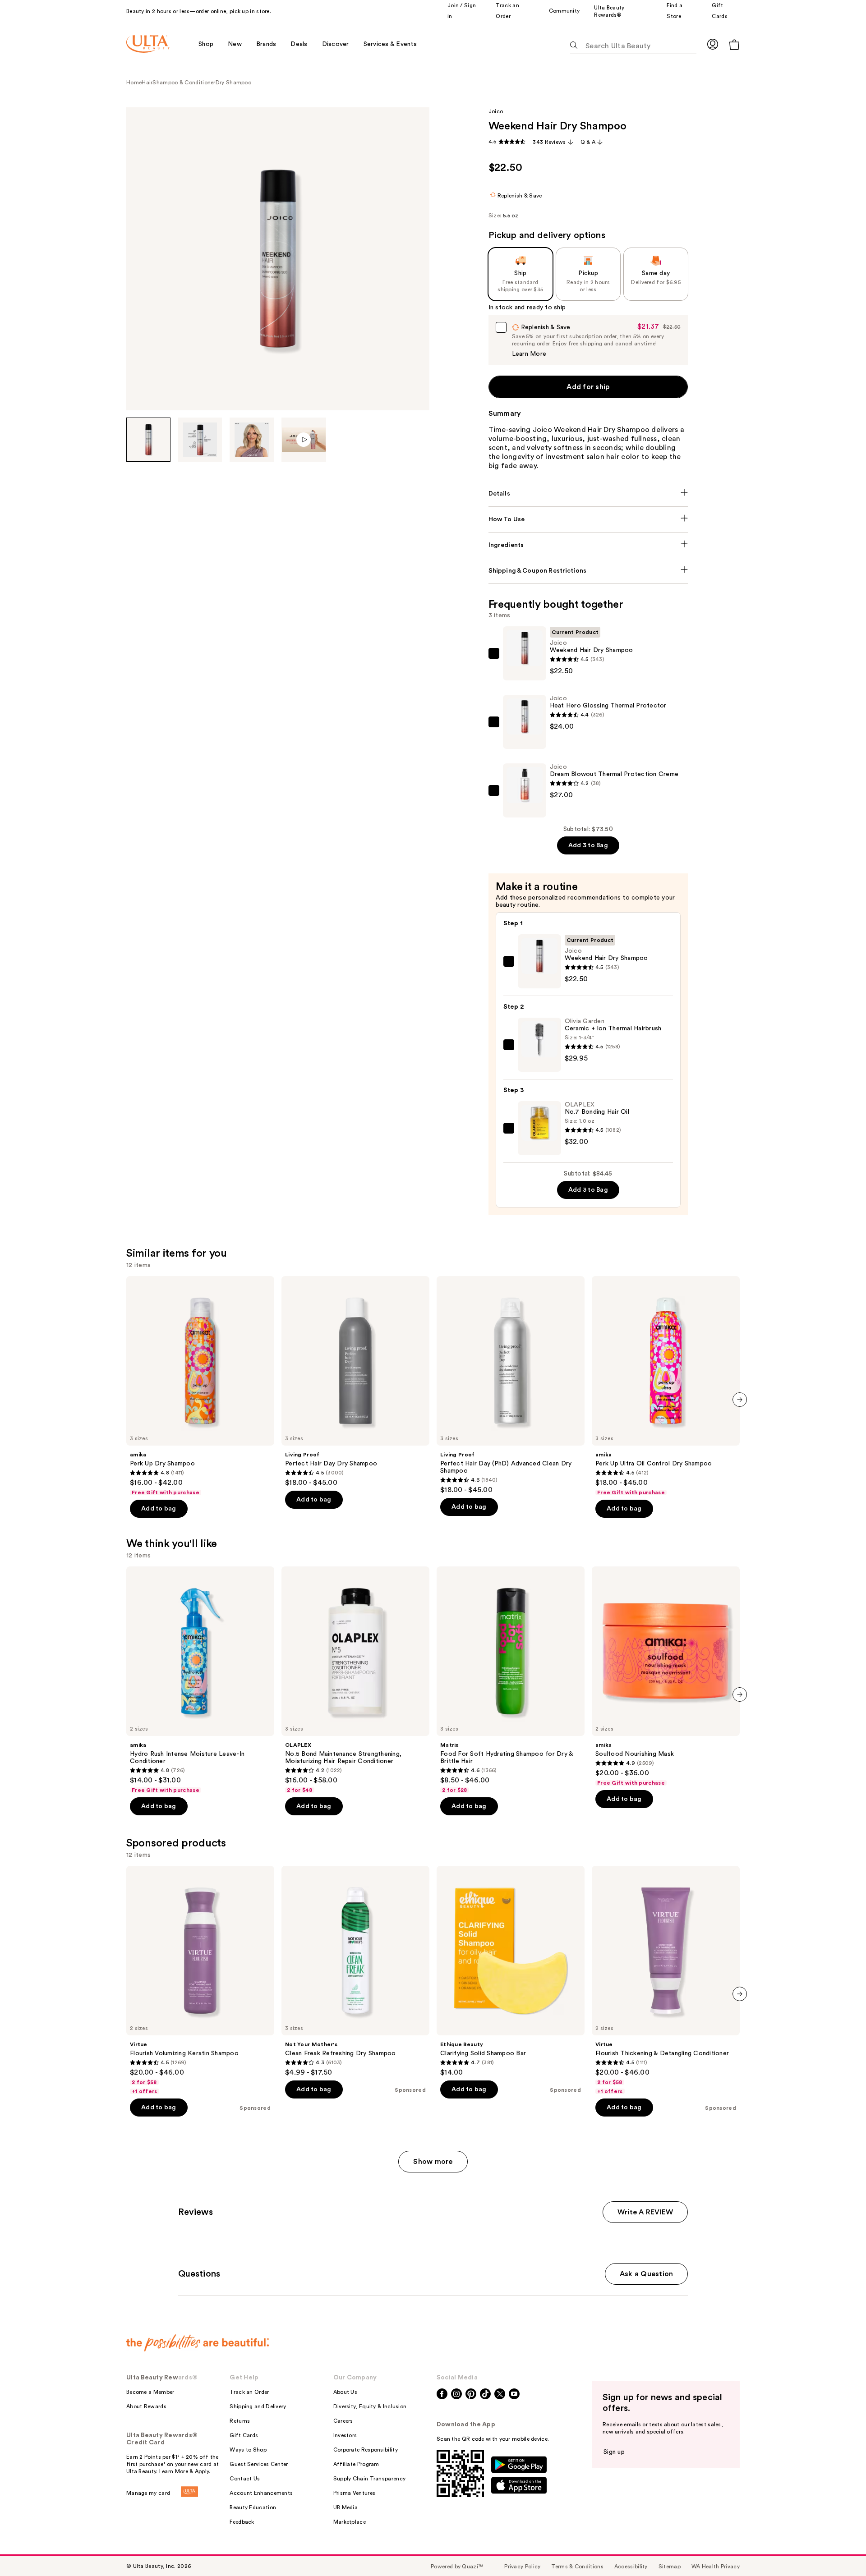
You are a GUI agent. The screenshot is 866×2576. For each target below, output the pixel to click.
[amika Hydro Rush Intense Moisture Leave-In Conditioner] (200, 1680)
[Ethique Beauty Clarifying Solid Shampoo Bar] (511, 1971)
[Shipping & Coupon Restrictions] (588, 571)
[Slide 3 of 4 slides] (252, 440)
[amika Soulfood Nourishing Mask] (666, 1676)
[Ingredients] (588, 545)
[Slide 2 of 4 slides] (200, 440)
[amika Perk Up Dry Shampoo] (200, 1386)
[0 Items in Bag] (734, 44)
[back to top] (839, 2549)
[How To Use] (588, 519)
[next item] (740, 1400)
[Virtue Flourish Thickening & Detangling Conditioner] (666, 1980)
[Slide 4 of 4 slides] (304, 440)
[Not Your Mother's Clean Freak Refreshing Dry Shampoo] (355, 1971)
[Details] (588, 494)
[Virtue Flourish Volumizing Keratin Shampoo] (200, 1980)
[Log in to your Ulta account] (713, 44)
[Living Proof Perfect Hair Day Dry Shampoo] (355, 1382)
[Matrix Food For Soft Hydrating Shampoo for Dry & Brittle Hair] (511, 1680)
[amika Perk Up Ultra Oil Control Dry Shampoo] (666, 1386)
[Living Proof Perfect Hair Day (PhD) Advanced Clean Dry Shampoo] (511, 1385)
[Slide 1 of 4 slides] (148, 440)
